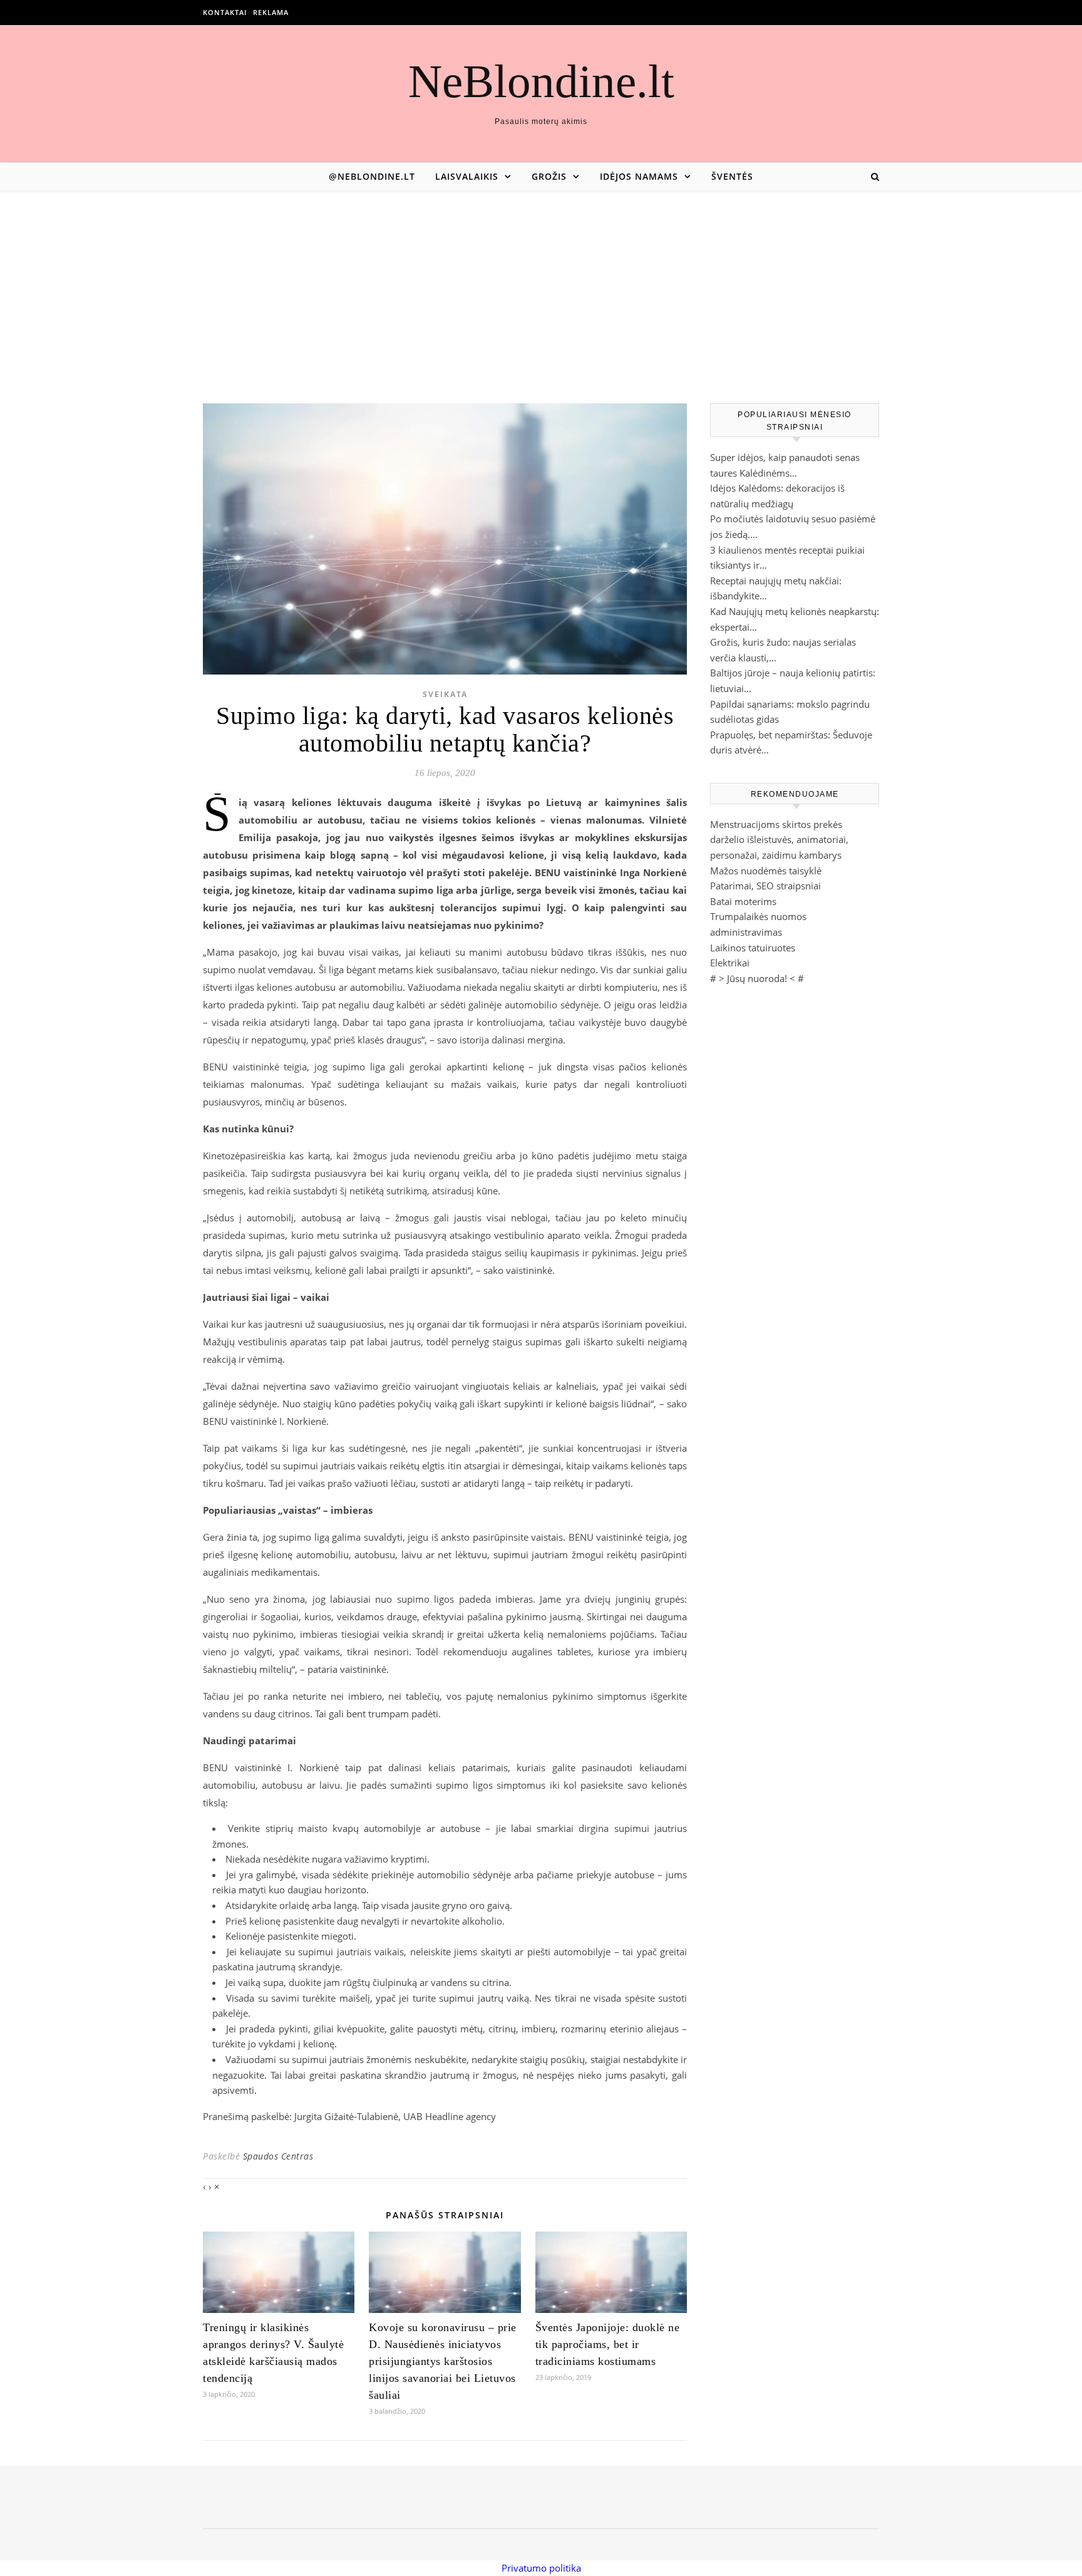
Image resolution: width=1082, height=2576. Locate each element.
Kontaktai (225, 12)
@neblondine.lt (372, 176)
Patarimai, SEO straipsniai (765, 886)
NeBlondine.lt (541, 81)
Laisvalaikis (467, 176)
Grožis (549, 176)
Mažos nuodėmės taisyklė (766, 871)
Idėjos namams (639, 176)
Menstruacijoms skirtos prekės (776, 824)
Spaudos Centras (278, 2156)
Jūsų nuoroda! (757, 978)
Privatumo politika (541, 2568)
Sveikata (445, 694)
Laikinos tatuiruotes (753, 948)
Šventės (732, 176)
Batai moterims (743, 901)
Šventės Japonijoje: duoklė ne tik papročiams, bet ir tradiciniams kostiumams (608, 2344)
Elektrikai (730, 963)
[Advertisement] (541, 284)
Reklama (271, 12)
